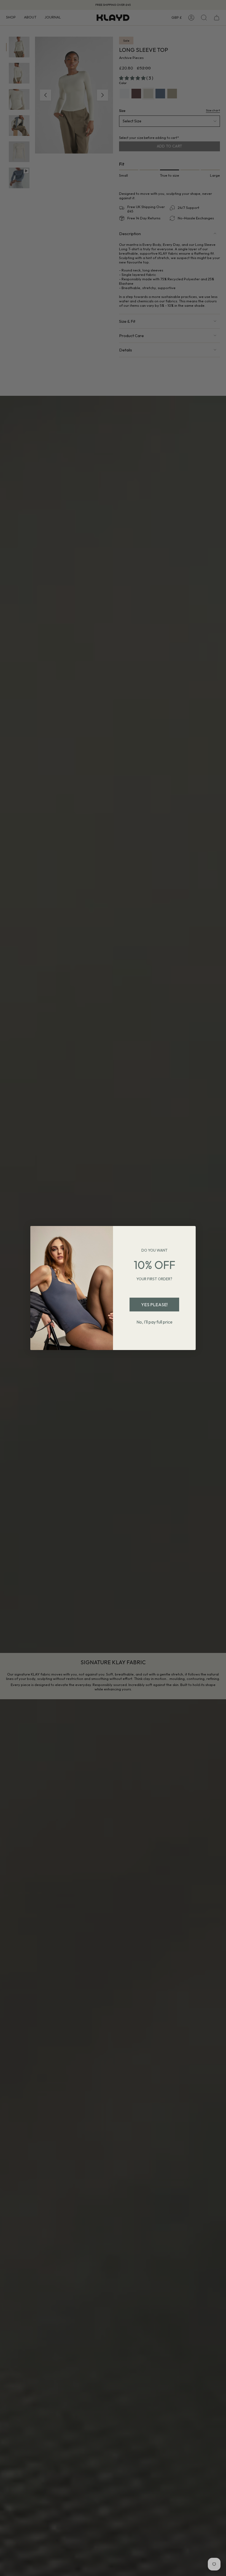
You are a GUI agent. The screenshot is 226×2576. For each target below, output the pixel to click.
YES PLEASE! (154, 1305)
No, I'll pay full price (154, 1322)
